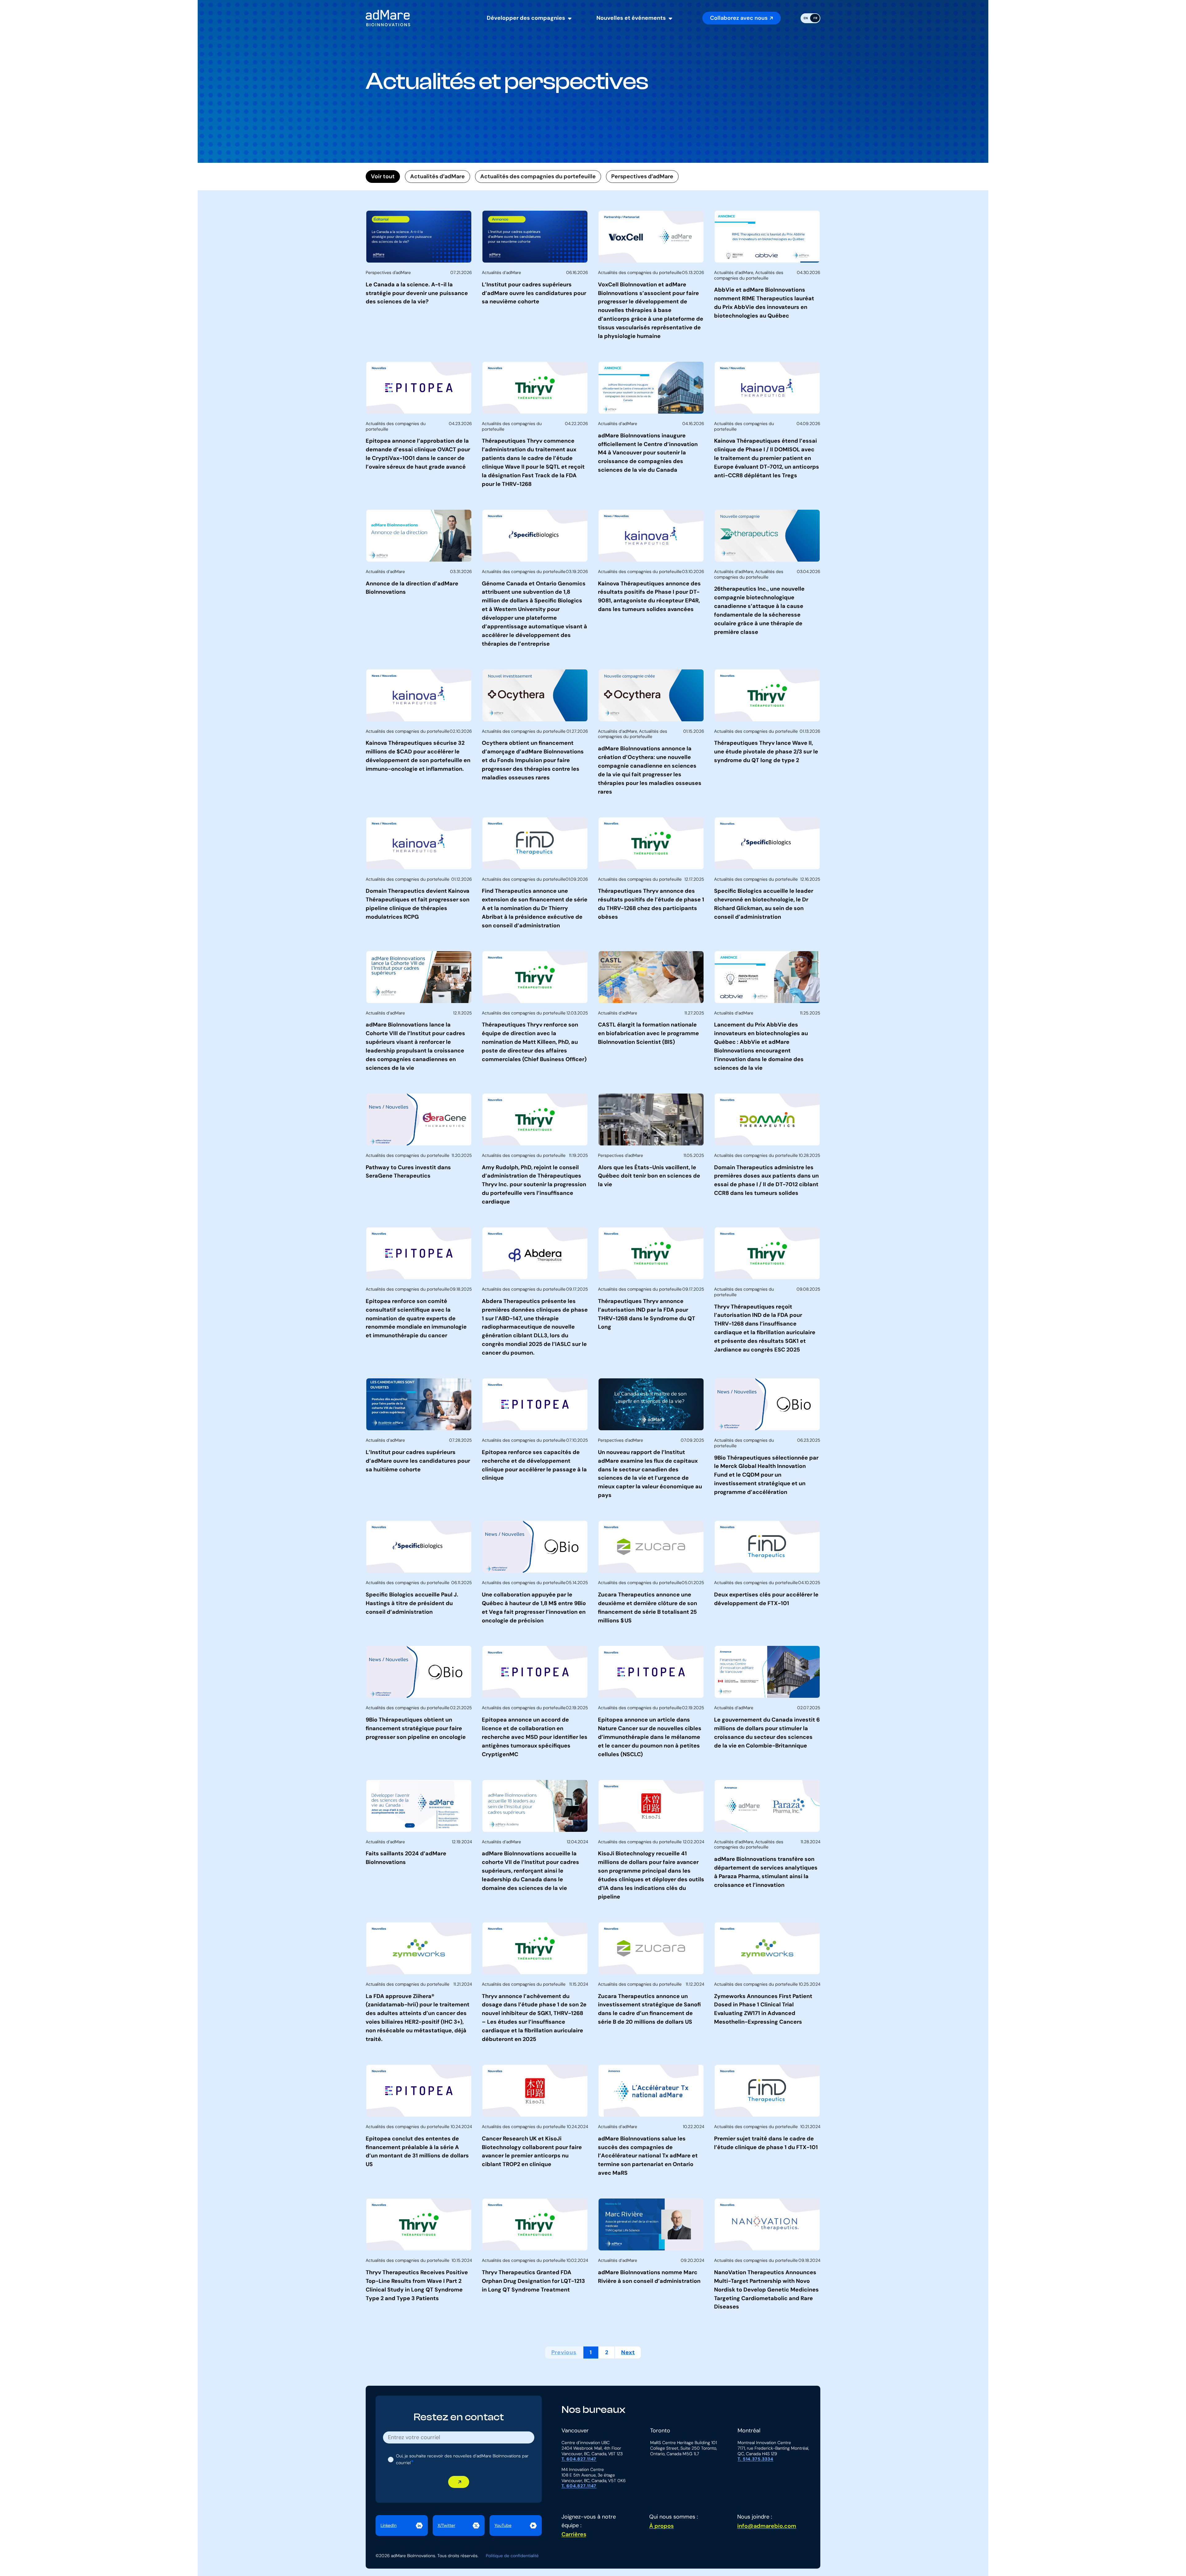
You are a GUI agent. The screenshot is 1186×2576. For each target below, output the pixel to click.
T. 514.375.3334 (755, 2459)
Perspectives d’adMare (642, 176)
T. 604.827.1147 (579, 2459)
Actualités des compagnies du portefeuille (538, 176)
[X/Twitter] (459, 2526)
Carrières (574, 2534)
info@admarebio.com (767, 2526)
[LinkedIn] (402, 2526)
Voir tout (383, 176)
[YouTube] (516, 2526)
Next (628, 2352)
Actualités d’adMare (437, 176)
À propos (661, 2526)
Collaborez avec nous (739, 18)
